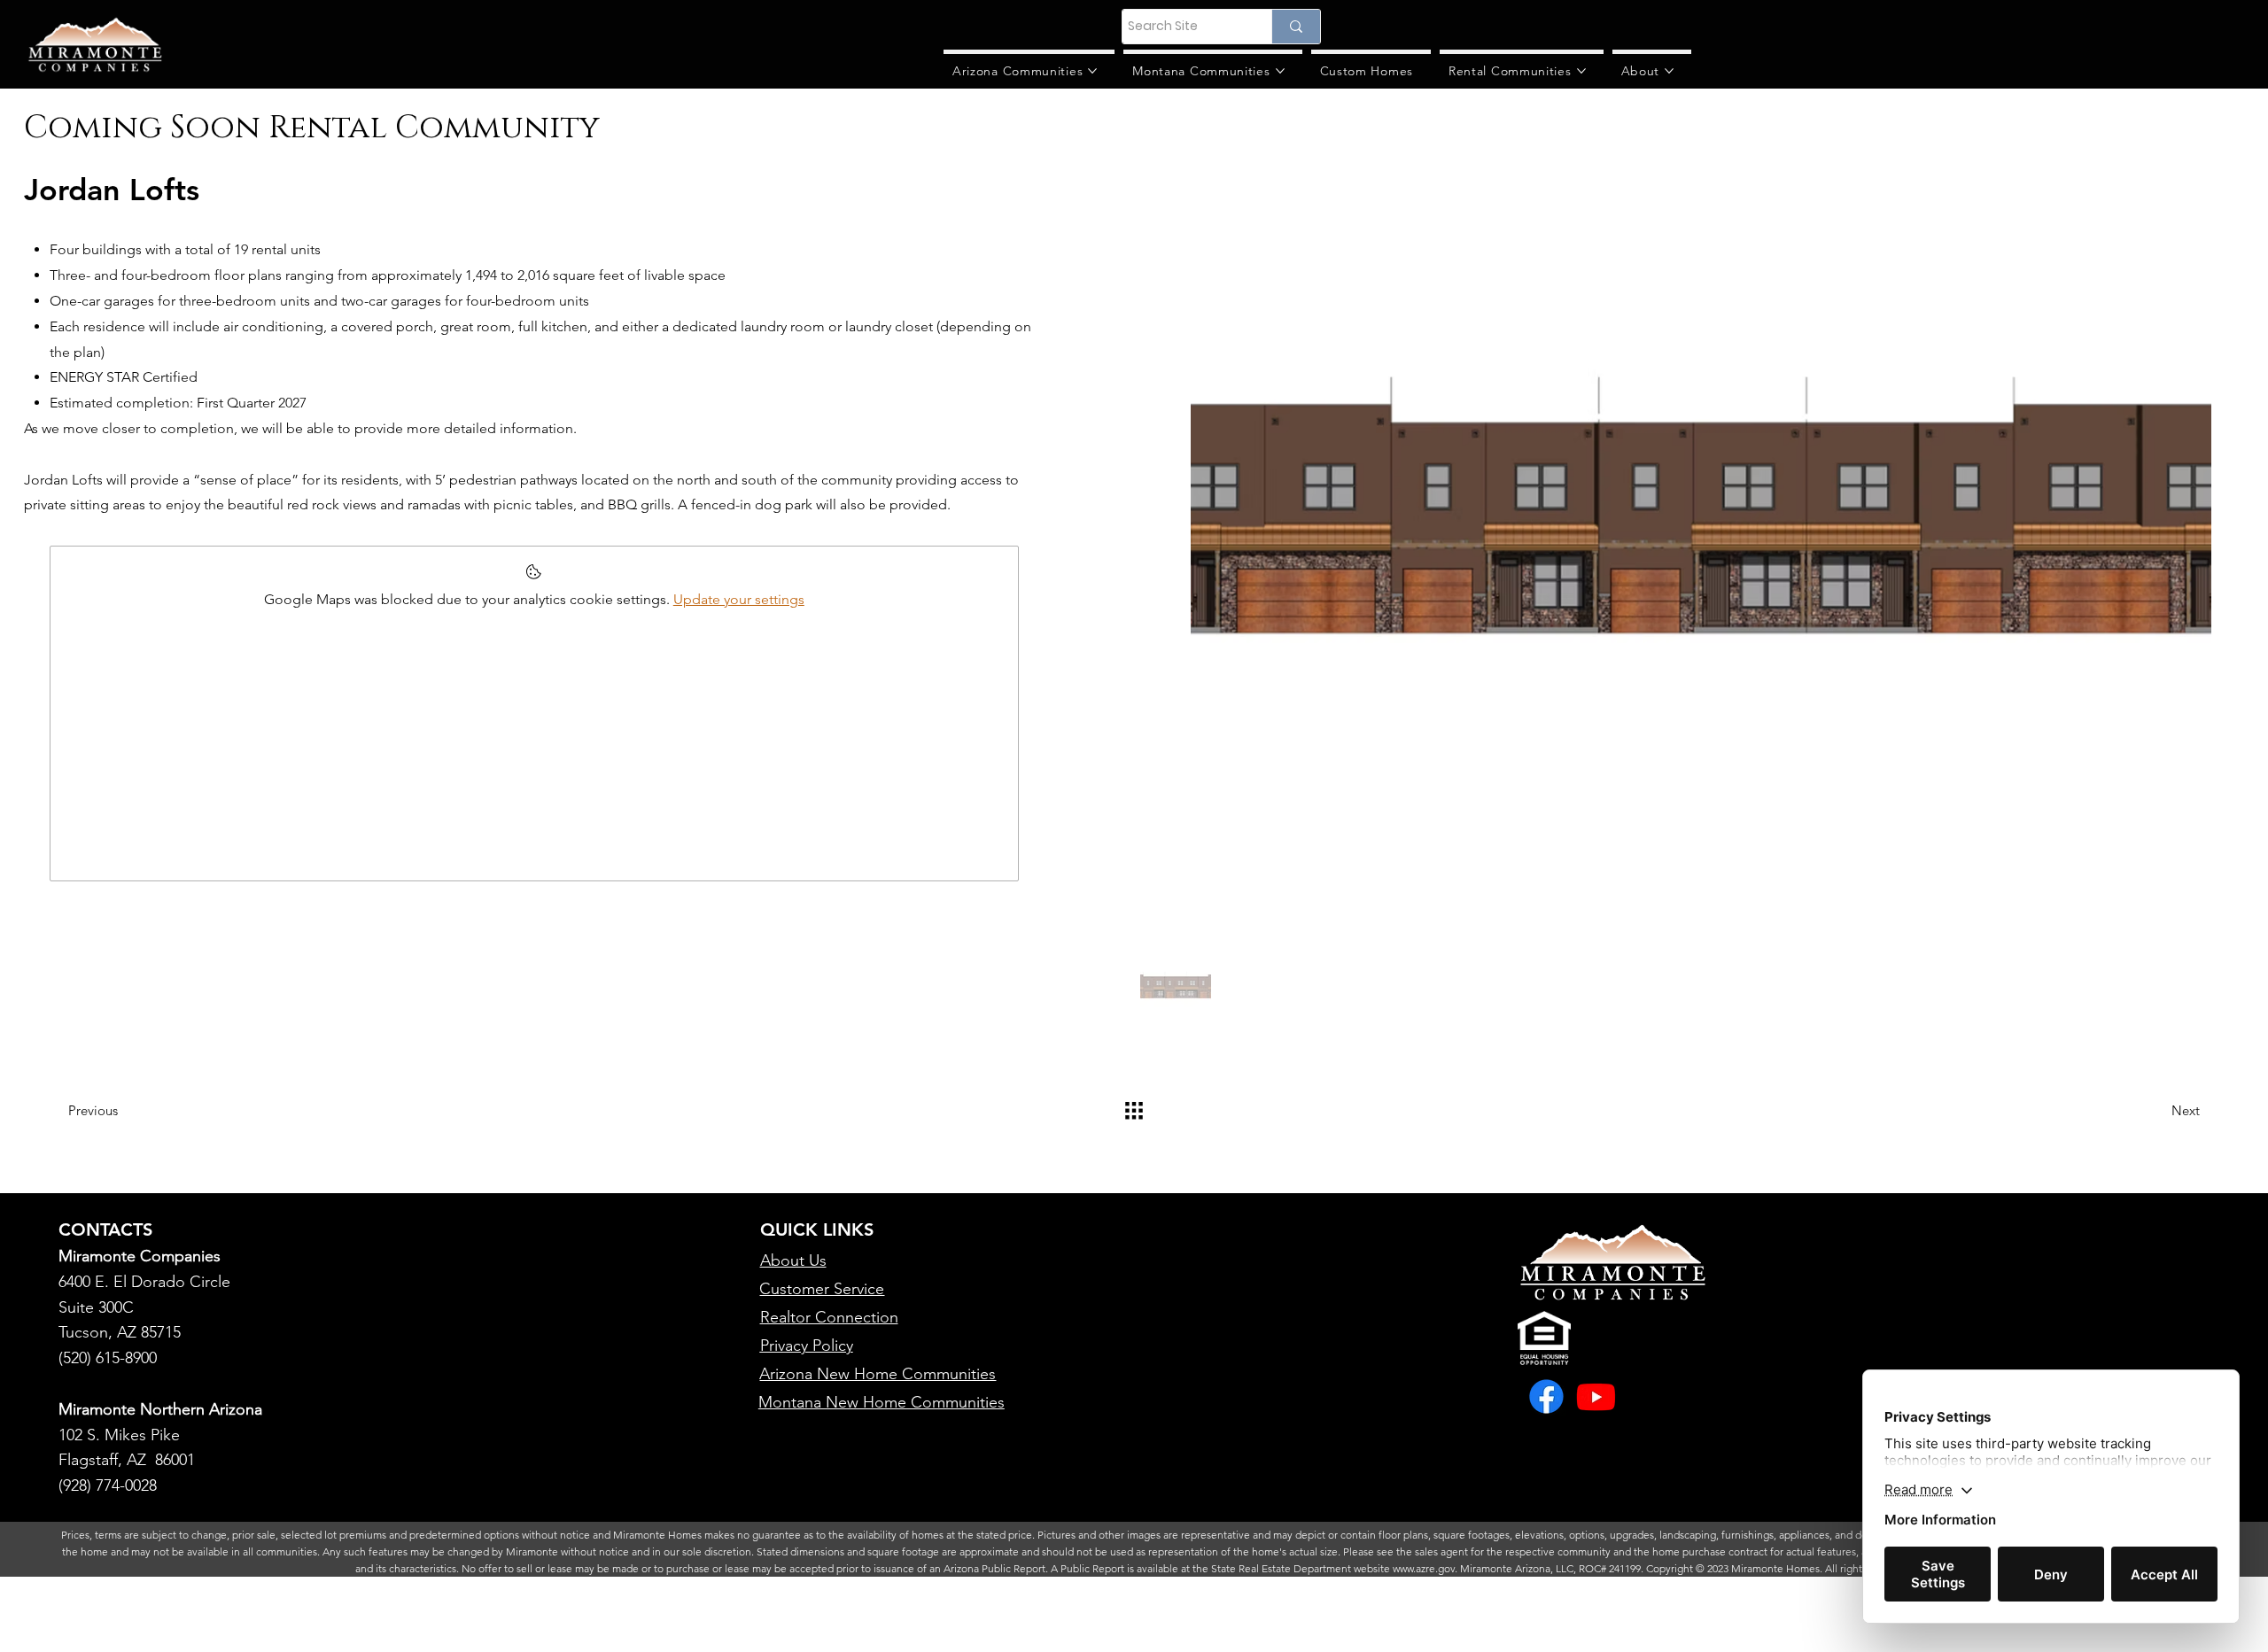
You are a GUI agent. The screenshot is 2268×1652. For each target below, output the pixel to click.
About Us (793, 1260)
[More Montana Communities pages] (1280, 71)
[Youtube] (1596, 1396)
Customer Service (822, 1289)
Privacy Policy (807, 1346)
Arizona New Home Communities (878, 1374)
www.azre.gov (1424, 1568)
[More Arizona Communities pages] (1092, 71)
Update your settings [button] (739, 599)
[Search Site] (1296, 27)
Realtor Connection (829, 1317)
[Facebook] (1546, 1396)
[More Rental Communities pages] (1581, 71)
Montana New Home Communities (882, 1402)
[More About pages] (1669, 71)
